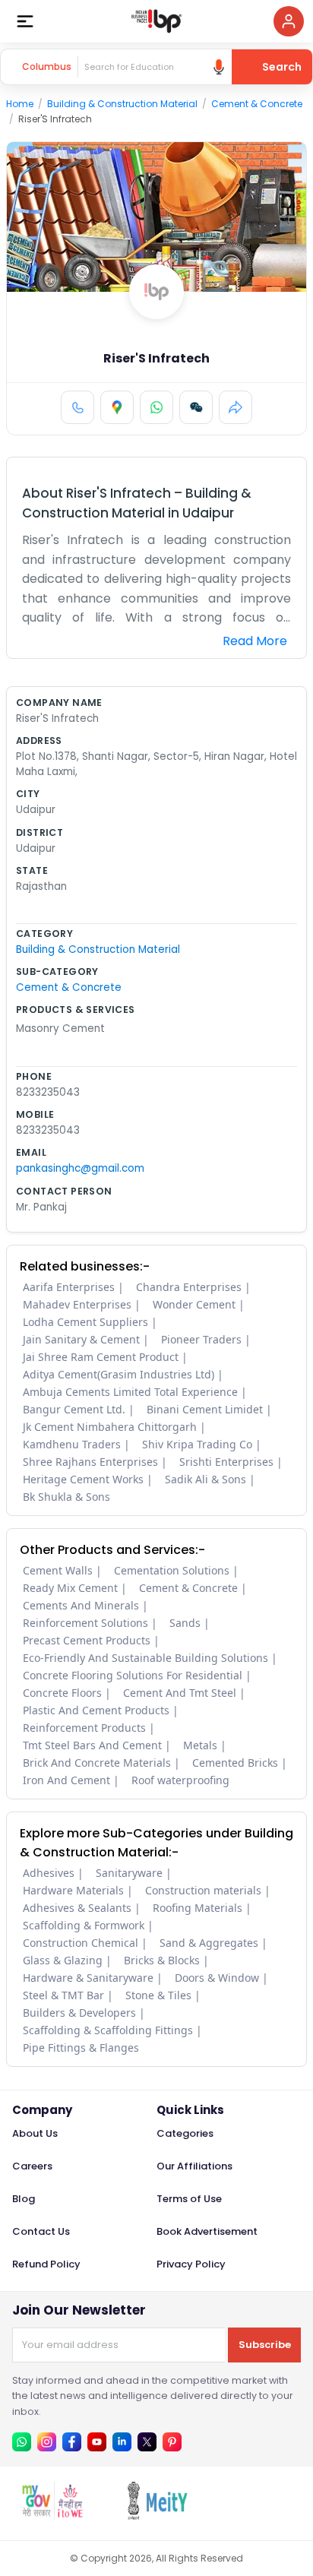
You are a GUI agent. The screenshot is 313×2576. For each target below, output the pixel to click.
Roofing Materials (198, 1908)
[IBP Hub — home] (156, 21)
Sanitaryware (129, 1873)
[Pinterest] (172, 2442)
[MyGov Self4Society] (52, 2516)
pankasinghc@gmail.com (80, 1168)
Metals (200, 1745)
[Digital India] (262, 2516)
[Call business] (77, 407)
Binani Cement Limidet (205, 1409)
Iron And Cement (66, 1780)
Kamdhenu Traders (72, 1444)
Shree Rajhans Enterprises (90, 1462)
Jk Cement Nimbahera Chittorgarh (110, 1427)
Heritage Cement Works (83, 1479)
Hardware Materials (73, 1890)
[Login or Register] (289, 21)
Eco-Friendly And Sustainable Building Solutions (145, 1658)
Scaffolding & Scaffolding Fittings (108, 2030)
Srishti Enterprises (226, 1462)
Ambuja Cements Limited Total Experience (130, 1392)
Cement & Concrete (257, 104)
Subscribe (265, 2345)
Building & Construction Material (122, 104)
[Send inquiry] (196, 407)
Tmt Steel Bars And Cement (92, 1745)
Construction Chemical (81, 1943)
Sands (185, 1623)
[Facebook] (72, 2442)
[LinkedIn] (122, 2442)
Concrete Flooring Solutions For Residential (133, 1675)
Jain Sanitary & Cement (81, 1339)
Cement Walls (58, 1570)
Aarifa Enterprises (69, 1287)
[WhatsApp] (156, 407)
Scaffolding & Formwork (84, 1925)
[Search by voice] (219, 67)
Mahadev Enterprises (77, 1304)
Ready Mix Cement (70, 1588)
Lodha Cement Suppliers (85, 1322)
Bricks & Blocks (162, 1960)
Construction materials (203, 1890)
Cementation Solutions (172, 1570)
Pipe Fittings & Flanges (81, 2048)
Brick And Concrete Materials (97, 1763)
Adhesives (49, 1873)
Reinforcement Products (84, 1728)
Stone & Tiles (158, 1995)
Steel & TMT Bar (63, 1995)
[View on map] (117, 407)
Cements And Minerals (81, 1605)
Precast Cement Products (87, 1640)
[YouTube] (97, 2442)
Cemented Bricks (235, 1763)
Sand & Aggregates (209, 1943)
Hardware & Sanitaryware (88, 1978)
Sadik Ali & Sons (206, 1479)
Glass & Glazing (63, 1960)
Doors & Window (217, 1978)
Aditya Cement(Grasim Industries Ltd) (119, 1374)
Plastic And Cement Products (96, 1710)
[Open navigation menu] (25, 21)
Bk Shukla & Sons (66, 1497)
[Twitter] (147, 2442)
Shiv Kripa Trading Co (197, 1444)
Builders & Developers (79, 2013)
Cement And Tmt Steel (180, 1693)
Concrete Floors (62, 1693)
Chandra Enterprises (189, 1287)
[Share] (236, 407)
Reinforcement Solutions (85, 1623)
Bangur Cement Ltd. (74, 1409)
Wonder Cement (194, 1304)
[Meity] (157, 2516)
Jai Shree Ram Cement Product (101, 1357)
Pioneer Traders (201, 1339)
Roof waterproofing (180, 1780)
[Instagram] (47, 2442)
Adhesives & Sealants (77, 1908)
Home (20, 104)
